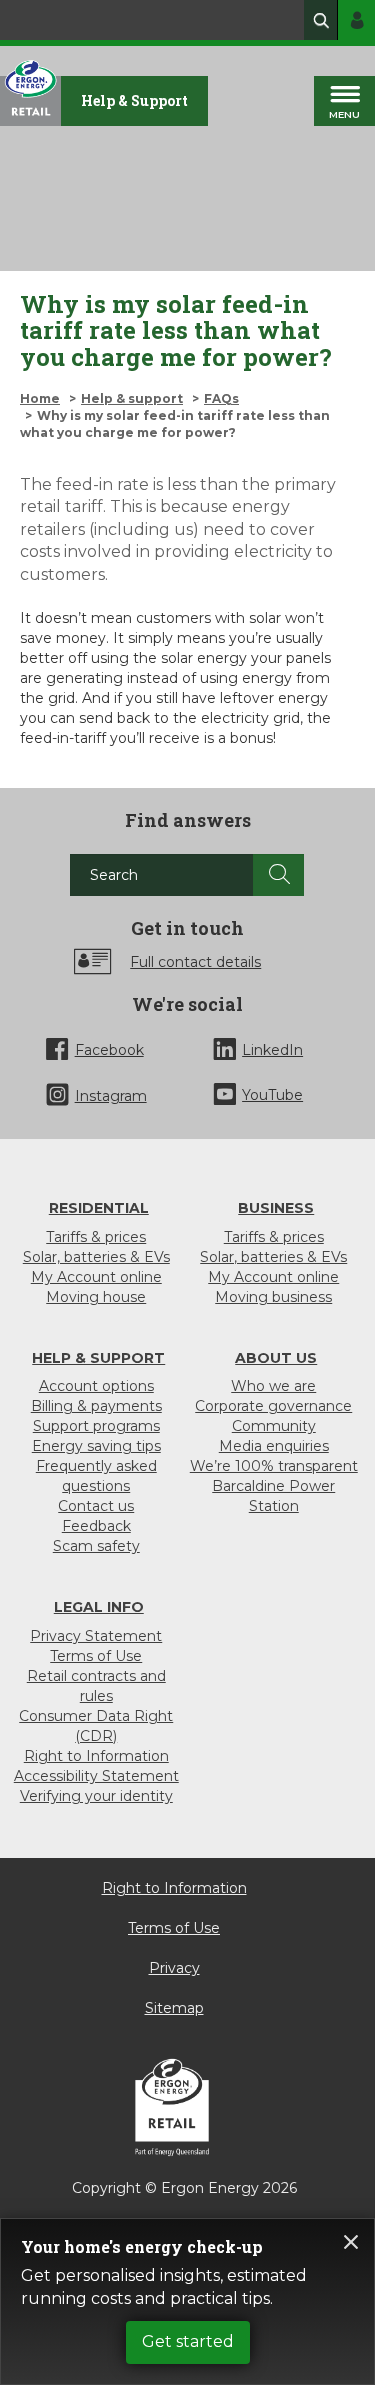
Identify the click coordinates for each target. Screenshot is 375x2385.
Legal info (99, 1607)
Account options (96, 1386)
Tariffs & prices (96, 1237)
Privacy (174, 1968)
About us (276, 1358)
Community (274, 1426)
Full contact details (195, 962)
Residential (99, 1208)
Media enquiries (274, 1446)
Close (351, 2242)
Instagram (111, 1096)
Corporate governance (273, 1406)
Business (276, 1208)
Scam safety (96, 1546)
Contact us (96, 1506)
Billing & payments (96, 1406)
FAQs (221, 398)
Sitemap (174, 2008)
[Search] (278, 875)
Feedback (96, 1526)
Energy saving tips (96, 1446)
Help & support (132, 398)
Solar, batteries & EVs (96, 1257)
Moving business (273, 1297)
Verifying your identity (96, 1796)
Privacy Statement (96, 1636)
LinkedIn (272, 1050)
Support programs (96, 1426)
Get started (188, 2341)
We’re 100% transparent (274, 1466)
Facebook (109, 1050)
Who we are (273, 1386)
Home (40, 398)
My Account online (96, 1277)
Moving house (96, 1297)
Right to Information (96, 1756)
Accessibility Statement (96, 1776)
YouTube (272, 1095)
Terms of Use (96, 1656)
